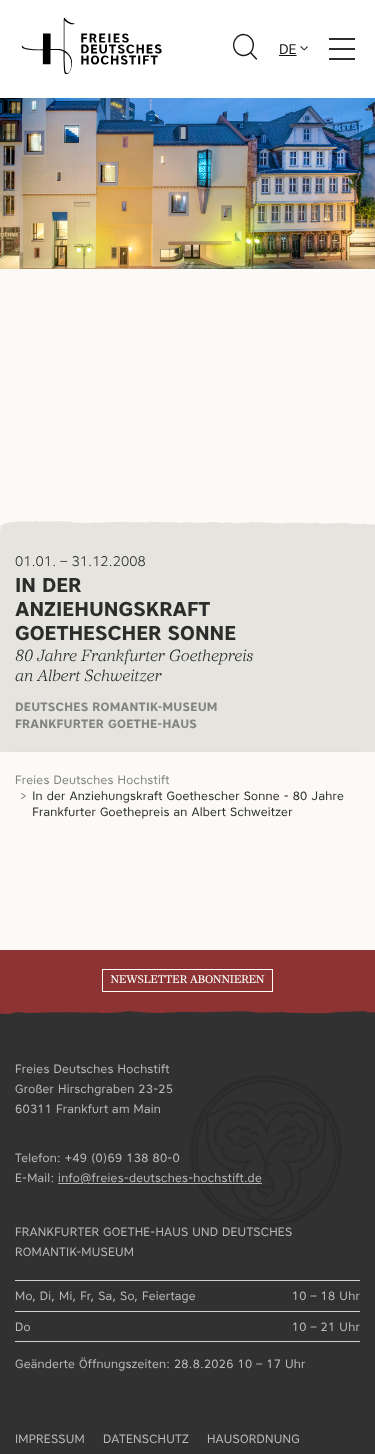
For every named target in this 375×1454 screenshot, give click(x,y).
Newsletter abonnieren (187, 980)
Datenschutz (146, 1438)
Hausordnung (253, 1438)
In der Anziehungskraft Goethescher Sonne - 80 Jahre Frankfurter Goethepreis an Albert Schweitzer (188, 803)
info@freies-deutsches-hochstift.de (160, 1177)
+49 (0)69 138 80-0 (122, 1157)
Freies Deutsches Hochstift (92, 779)
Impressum (50, 1438)
